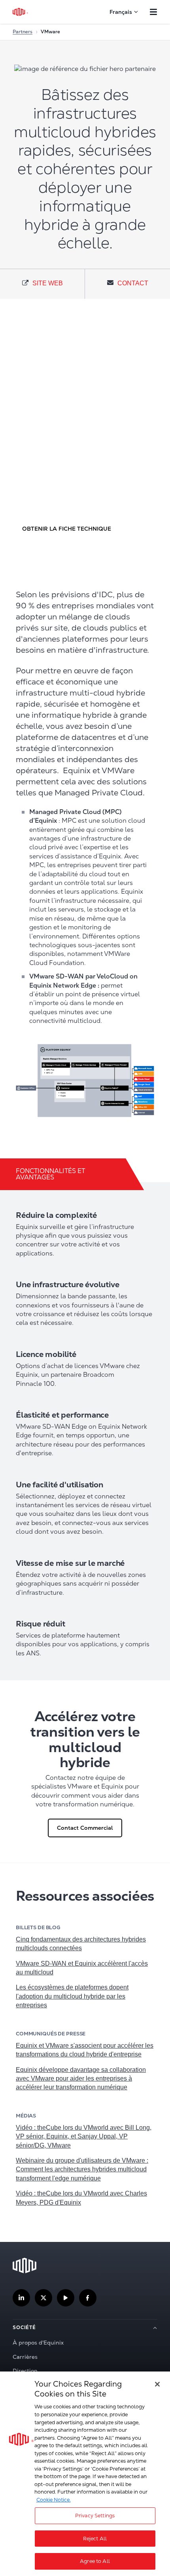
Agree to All (95, 2561)
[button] (66, 528)
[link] (42, 284)
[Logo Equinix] (21, 12)
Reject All (95, 2539)
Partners (23, 32)
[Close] (157, 2384)
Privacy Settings (95, 2516)
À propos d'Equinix (38, 2343)
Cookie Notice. (54, 2500)
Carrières (25, 2357)
